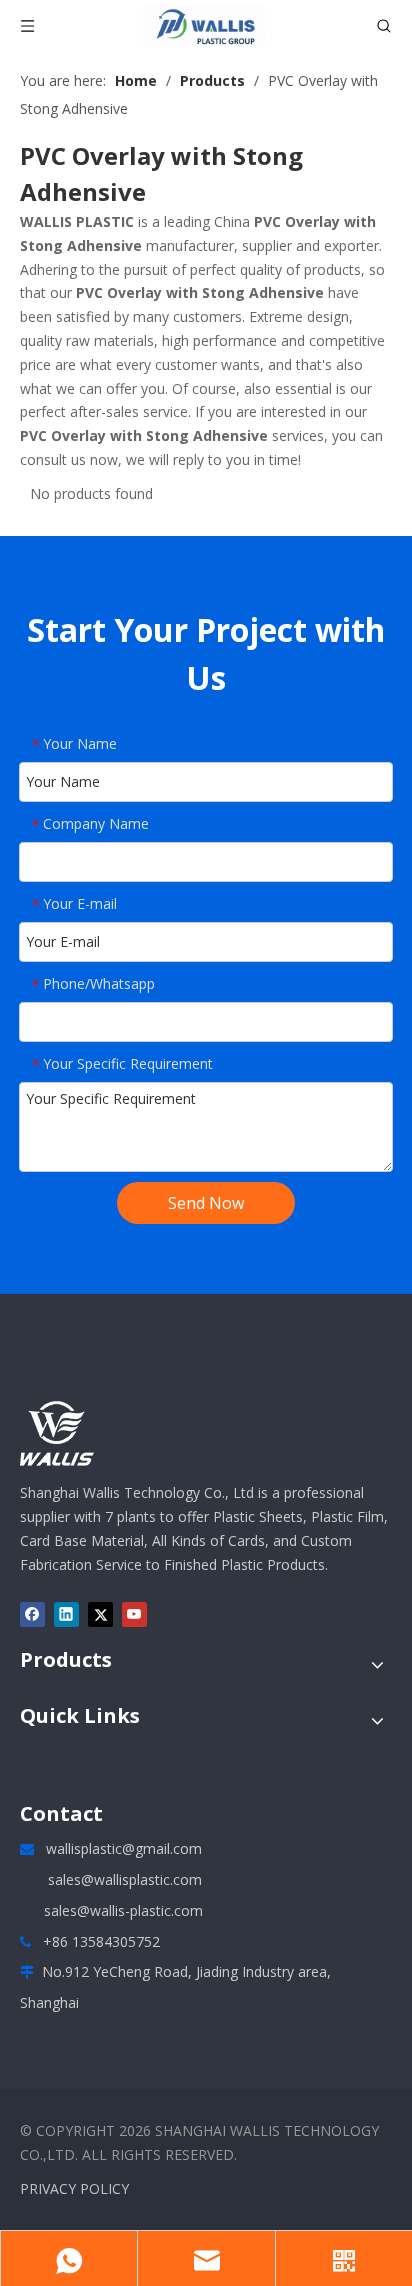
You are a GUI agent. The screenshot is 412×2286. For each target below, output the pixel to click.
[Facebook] (32, 1614)
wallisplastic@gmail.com (124, 1848)
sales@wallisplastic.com (125, 1879)
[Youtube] (134, 1614)
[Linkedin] (66, 1614)
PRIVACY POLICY (74, 2188)
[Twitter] (100, 1614)
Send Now (206, 1203)
